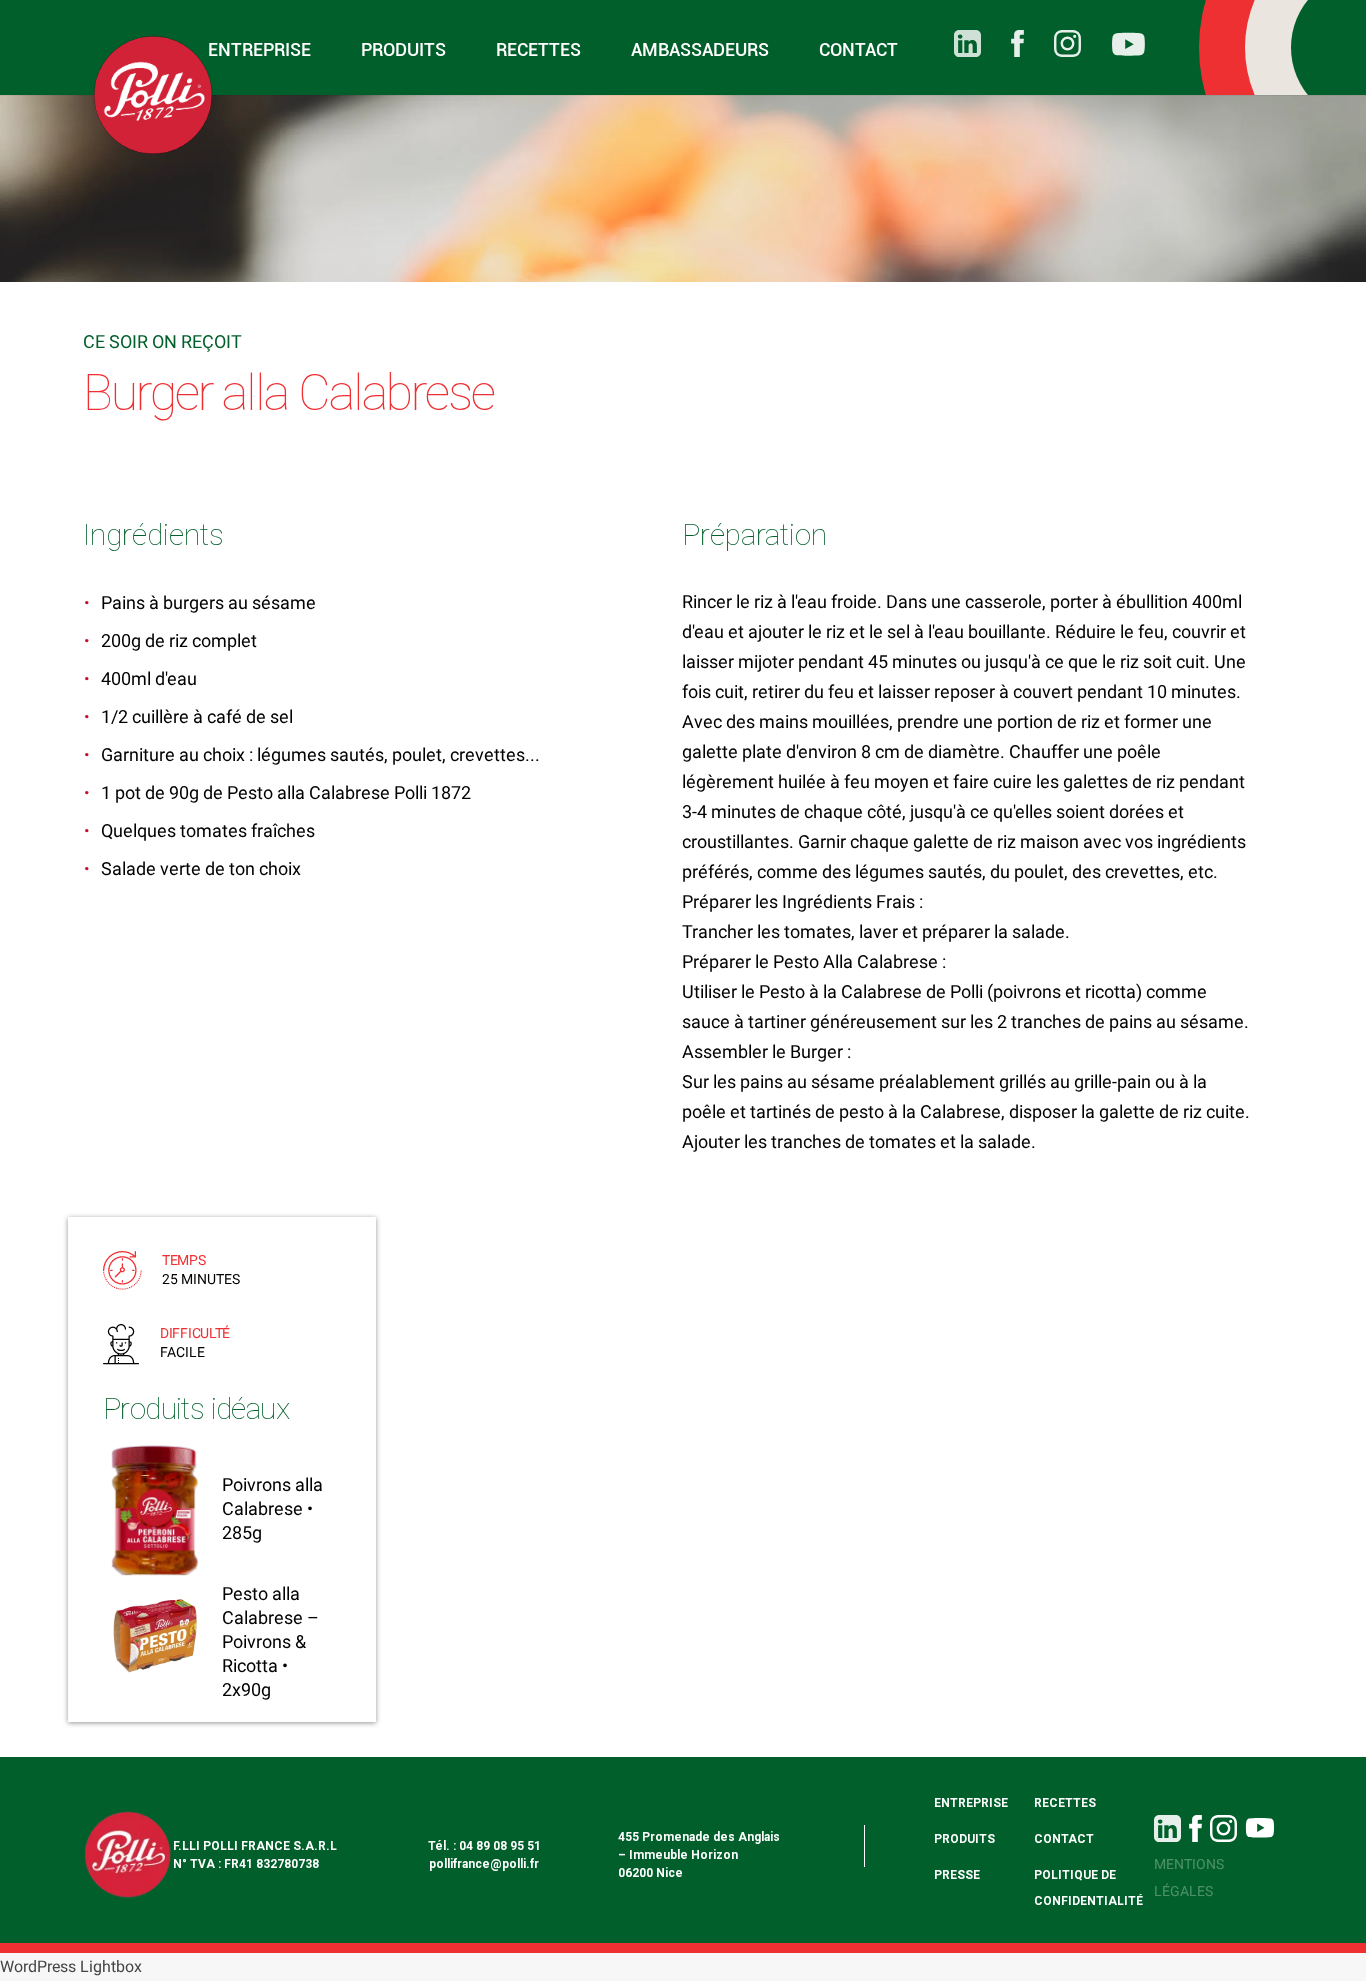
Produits (403, 49)
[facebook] (1002, 43)
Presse (957, 1875)
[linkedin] (952, 43)
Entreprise (259, 49)
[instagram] (1052, 43)
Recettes (538, 49)
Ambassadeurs (700, 49)
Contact (858, 49)
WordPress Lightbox (71, 1966)
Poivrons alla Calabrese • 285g (272, 1508)
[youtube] (1113, 47)
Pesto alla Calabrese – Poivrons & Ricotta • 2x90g (270, 1641)
